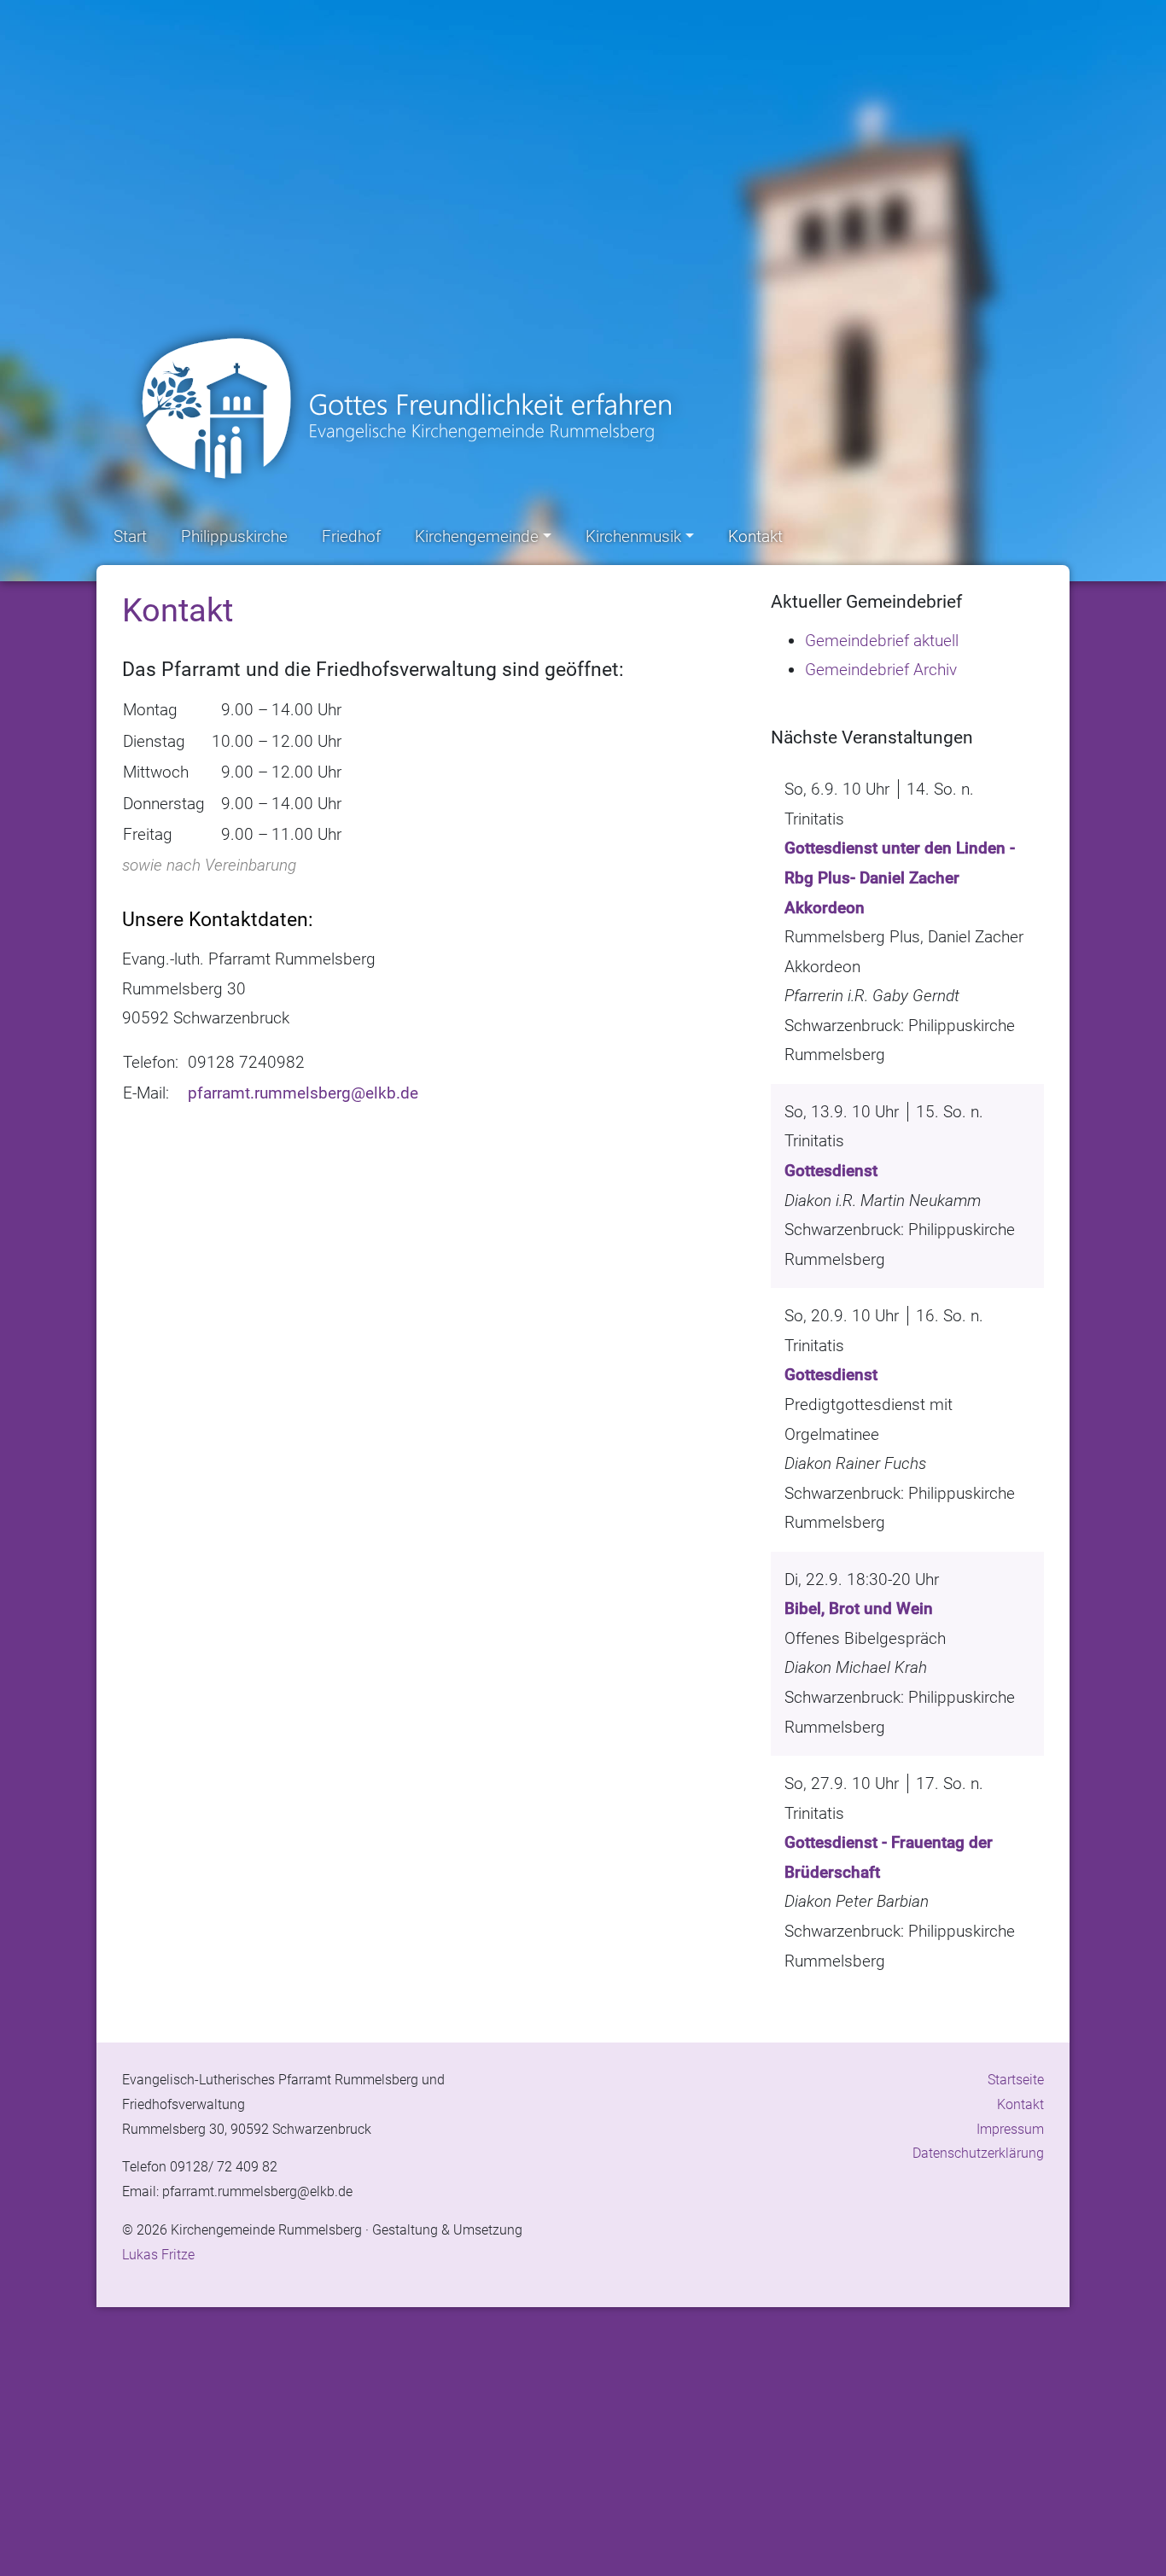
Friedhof (351, 536)
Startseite (1016, 2080)
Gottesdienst (831, 1171)
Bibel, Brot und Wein (859, 1609)
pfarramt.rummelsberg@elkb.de (303, 1093)
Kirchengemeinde (477, 536)
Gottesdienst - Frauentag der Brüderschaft (889, 1857)
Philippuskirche (234, 536)
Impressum (1010, 2129)
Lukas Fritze (158, 2255)
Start (130, 536)
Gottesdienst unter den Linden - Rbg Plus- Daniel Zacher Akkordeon (900, 877)
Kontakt (755, 536)
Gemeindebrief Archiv (881, 670)
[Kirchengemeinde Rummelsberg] (412, 409)
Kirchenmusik (633, 536)
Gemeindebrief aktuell (882, 641)
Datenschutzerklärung (978, 2153)
